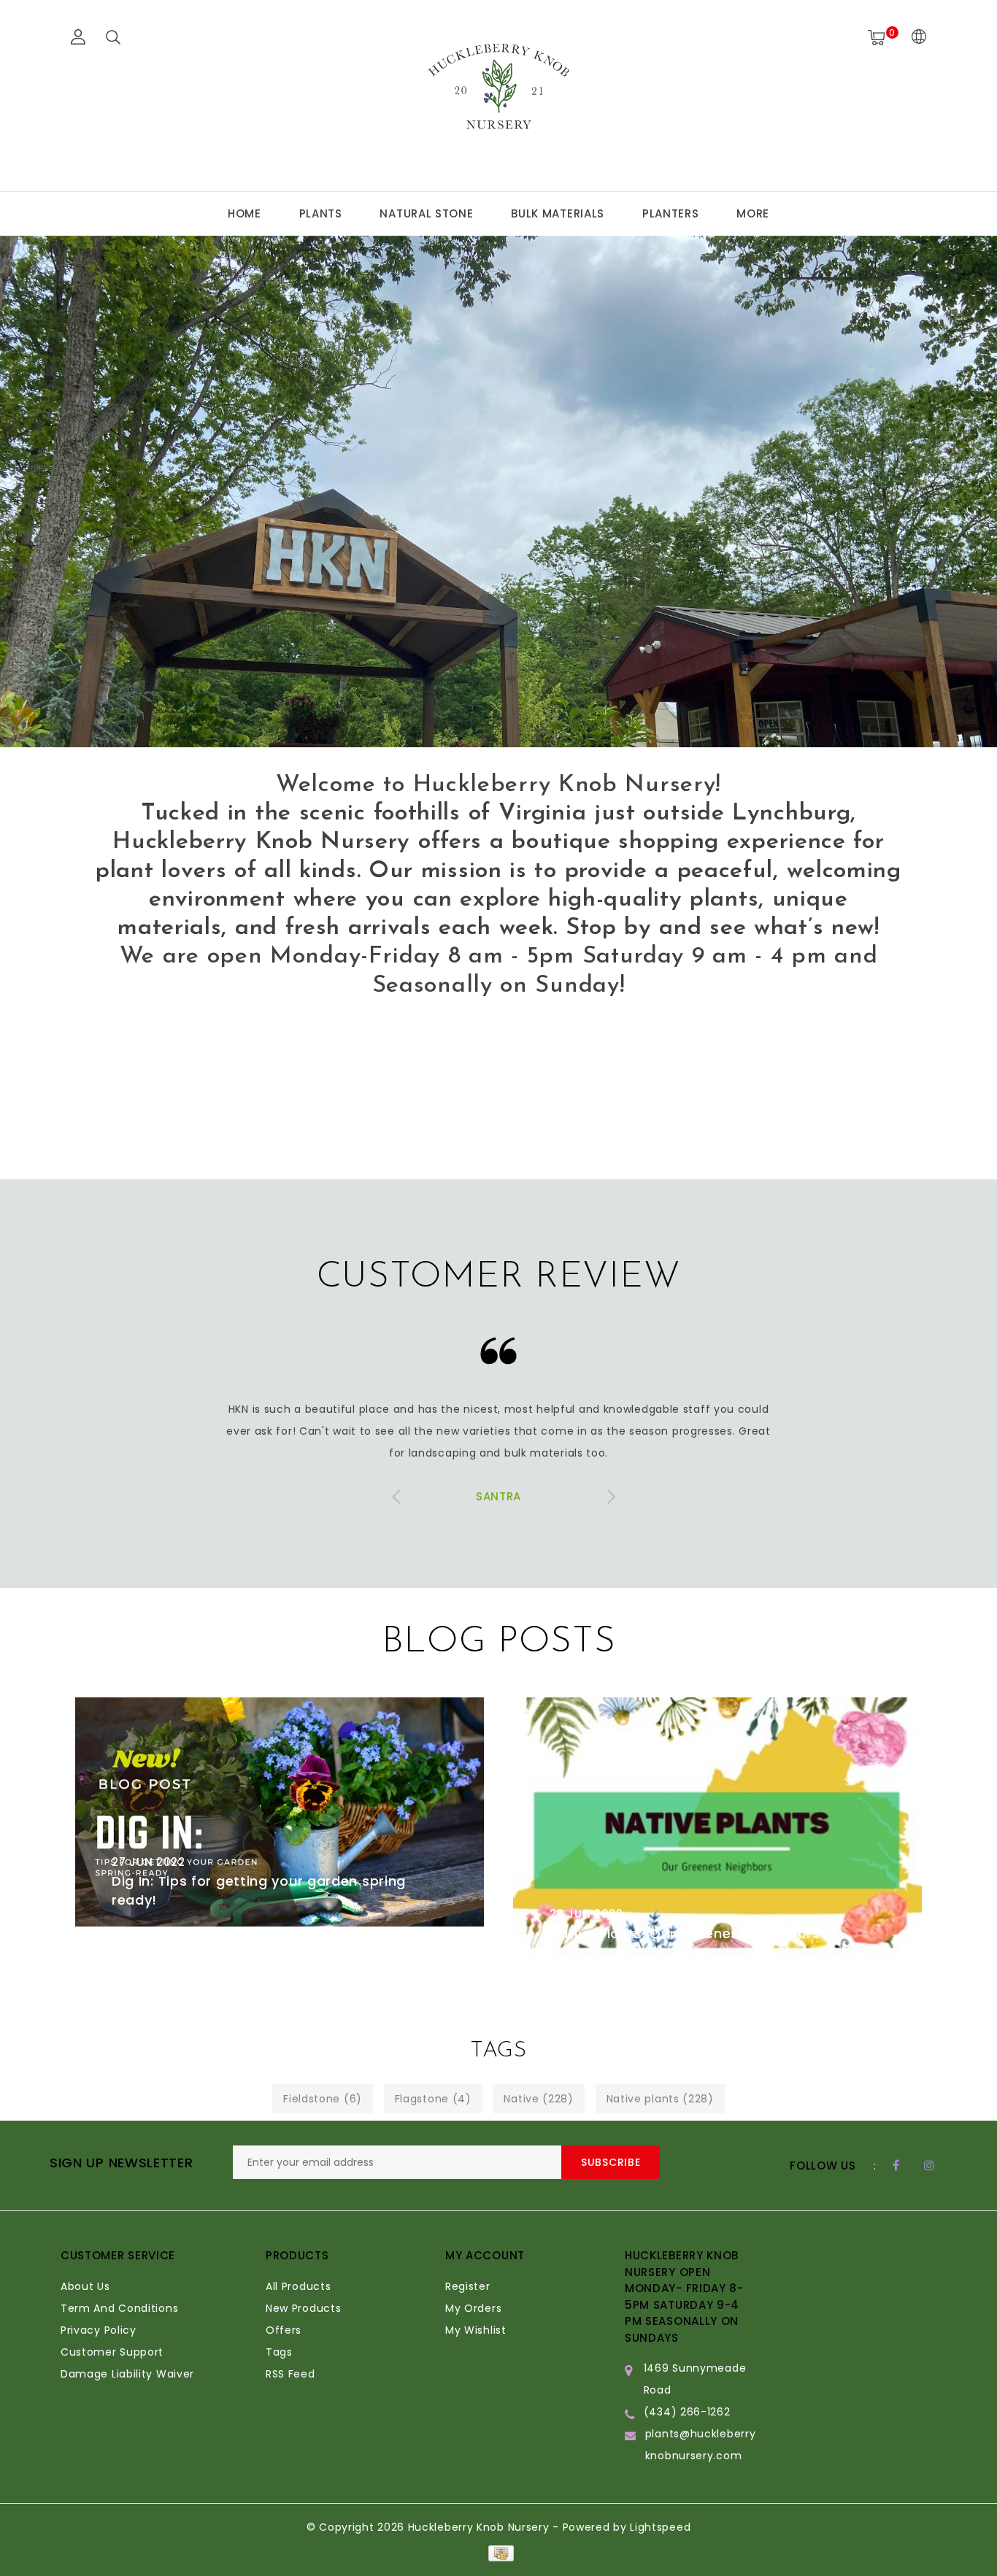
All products (298, 2286)
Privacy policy (99, 2330)
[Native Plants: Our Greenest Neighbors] (717, 1829)
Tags (279, 2352)
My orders (473, 2308)
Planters (671, 213)
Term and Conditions (119, 2308)
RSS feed (290, 2374)
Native (538, 2099)
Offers (284, 2330)
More (753, 213)
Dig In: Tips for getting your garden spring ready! (259, 1890)
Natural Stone (426, 213)
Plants (321, 213)
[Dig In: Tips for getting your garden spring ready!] (280, 1812)
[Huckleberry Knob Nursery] (498, 93)
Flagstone (433, 2099)
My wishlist (476, 2330)
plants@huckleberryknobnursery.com (701, 2445)
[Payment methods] (498, 2553)
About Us (85, 2286)
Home (245, 213)
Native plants (660, 2099)
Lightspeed (660, 2527)
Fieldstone (323, 2099)
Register (468, 2286)
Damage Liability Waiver (127, 2374)
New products (303, 2308)
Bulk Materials (558, 213)
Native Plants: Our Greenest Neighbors (685, 1933)
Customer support (112, 2352)
